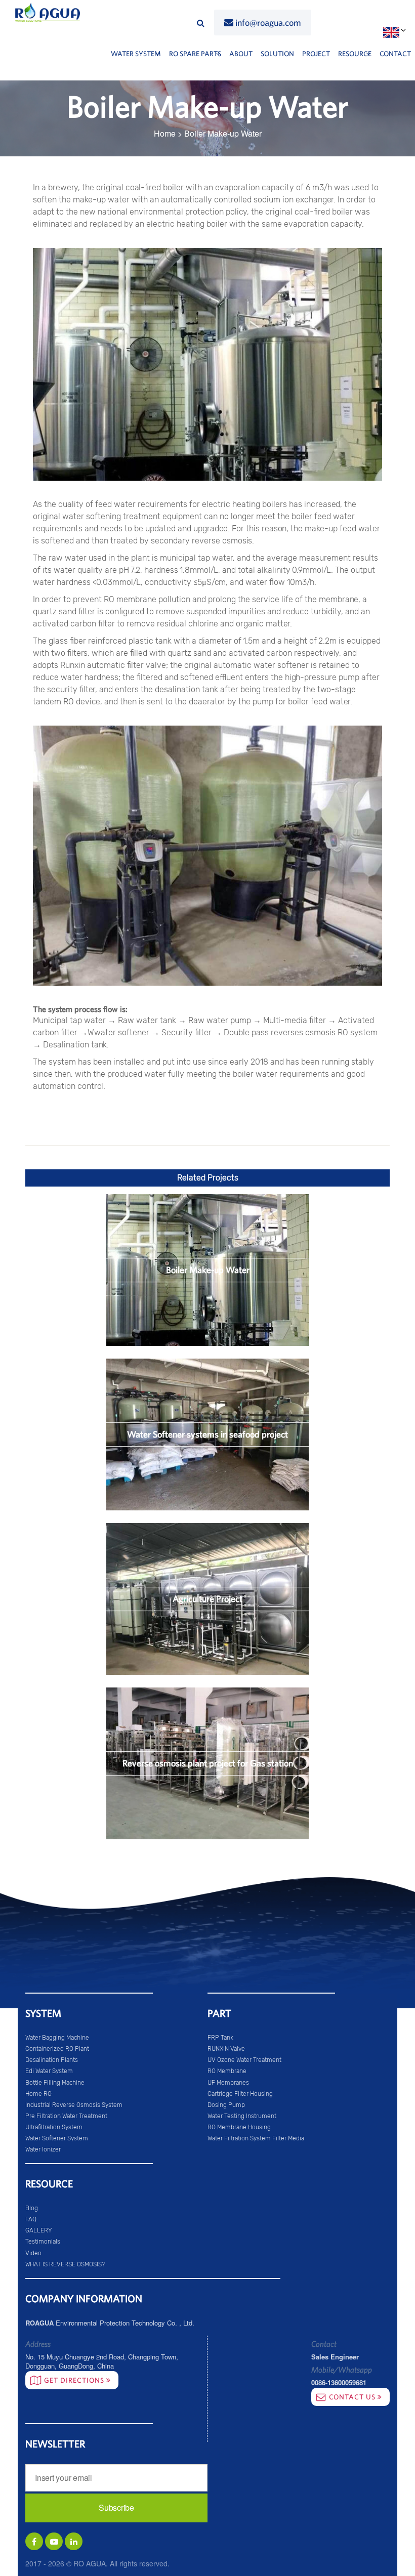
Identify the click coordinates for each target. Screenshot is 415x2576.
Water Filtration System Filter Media (256, 2138)
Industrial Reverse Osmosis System (74, 2105)
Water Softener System (57, 2138)
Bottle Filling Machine (55, 2083)
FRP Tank (220, 2038)
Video (33, 2253)
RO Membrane (227, 2071)
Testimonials (43, 2242)
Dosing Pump (226, 2105)
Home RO (38, 2094)
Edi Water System (49, 2071)
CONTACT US (353, 2397)
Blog (32, 2208)
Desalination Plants (52, 2060)
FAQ (31, 2219)
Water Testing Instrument (242, 2116)
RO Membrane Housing (239, 2127)
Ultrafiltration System (54, 2127)
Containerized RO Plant (57, 2049)
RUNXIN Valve (226, 2049)
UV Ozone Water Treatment (244, 2060)
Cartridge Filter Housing (240, 2094)
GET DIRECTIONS (75, 2380)
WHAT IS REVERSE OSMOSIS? (65, 2264)
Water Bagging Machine (57, 2038)
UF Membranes (228, 2083)
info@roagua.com (268, 23)
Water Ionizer (43, 2149)
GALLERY (39, 2230)
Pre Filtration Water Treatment (66, 2116)
